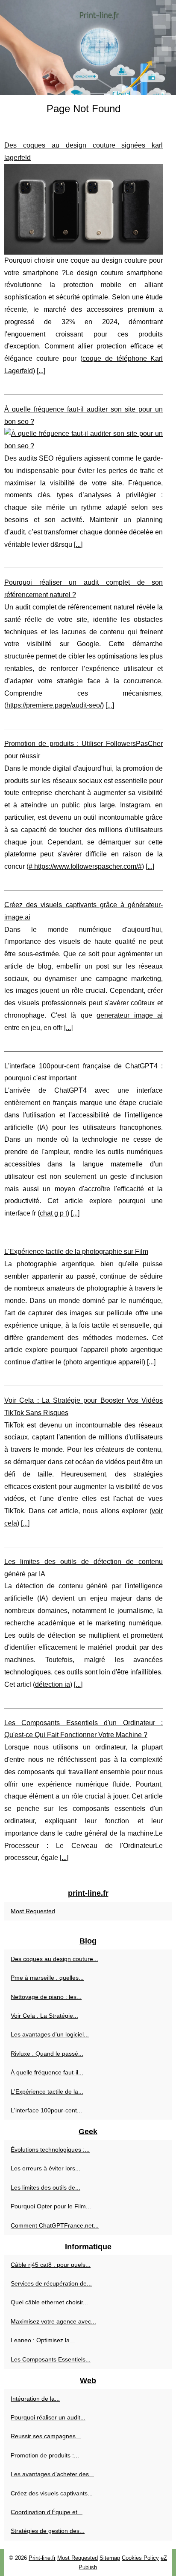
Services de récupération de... (51, 2283)
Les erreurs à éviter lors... (45, 2168)
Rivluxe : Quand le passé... (47, 2054)
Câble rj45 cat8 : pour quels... (51, 2265)
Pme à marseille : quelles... (47, 1978)
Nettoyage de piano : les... (46, 1997)
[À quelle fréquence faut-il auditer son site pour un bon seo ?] (84, 440)
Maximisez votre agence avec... (53, 2321)
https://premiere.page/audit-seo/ (54, 705)
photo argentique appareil (104, 1362)
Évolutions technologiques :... (50, 2150)
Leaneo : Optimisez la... (43, 2340)
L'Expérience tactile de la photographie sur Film (76, 1252)
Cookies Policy (140, 2558)
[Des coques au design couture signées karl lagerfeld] (84, 209)
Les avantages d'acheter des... (52, 2474)
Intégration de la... (35, 2399)
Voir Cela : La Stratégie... (44, 2016)
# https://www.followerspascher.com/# (85, 866)
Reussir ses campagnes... (46, 2436)
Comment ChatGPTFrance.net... (55, 2225)
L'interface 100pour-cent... (46, 2110)
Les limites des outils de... (45, 2187)
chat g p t (53, 1213)
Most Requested (33, 1911)
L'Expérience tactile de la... (47, 2092)
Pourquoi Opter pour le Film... (51, 2206)
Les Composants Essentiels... (51, 2359)
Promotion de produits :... (45, 2455)
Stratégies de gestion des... (48, 2531)
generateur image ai (130, 1015)
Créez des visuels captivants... (52, 2493)
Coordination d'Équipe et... (47, 2512)
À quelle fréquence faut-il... (47, 2072)
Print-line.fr (42, 2558)
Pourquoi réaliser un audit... (48, 2417)
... (41, 371)
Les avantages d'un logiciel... (50, 2034)
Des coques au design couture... (54, 1959)
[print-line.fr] (88, 48)
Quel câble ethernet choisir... (49, 2302)
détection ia (53, 1684)
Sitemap (110, 2558)
